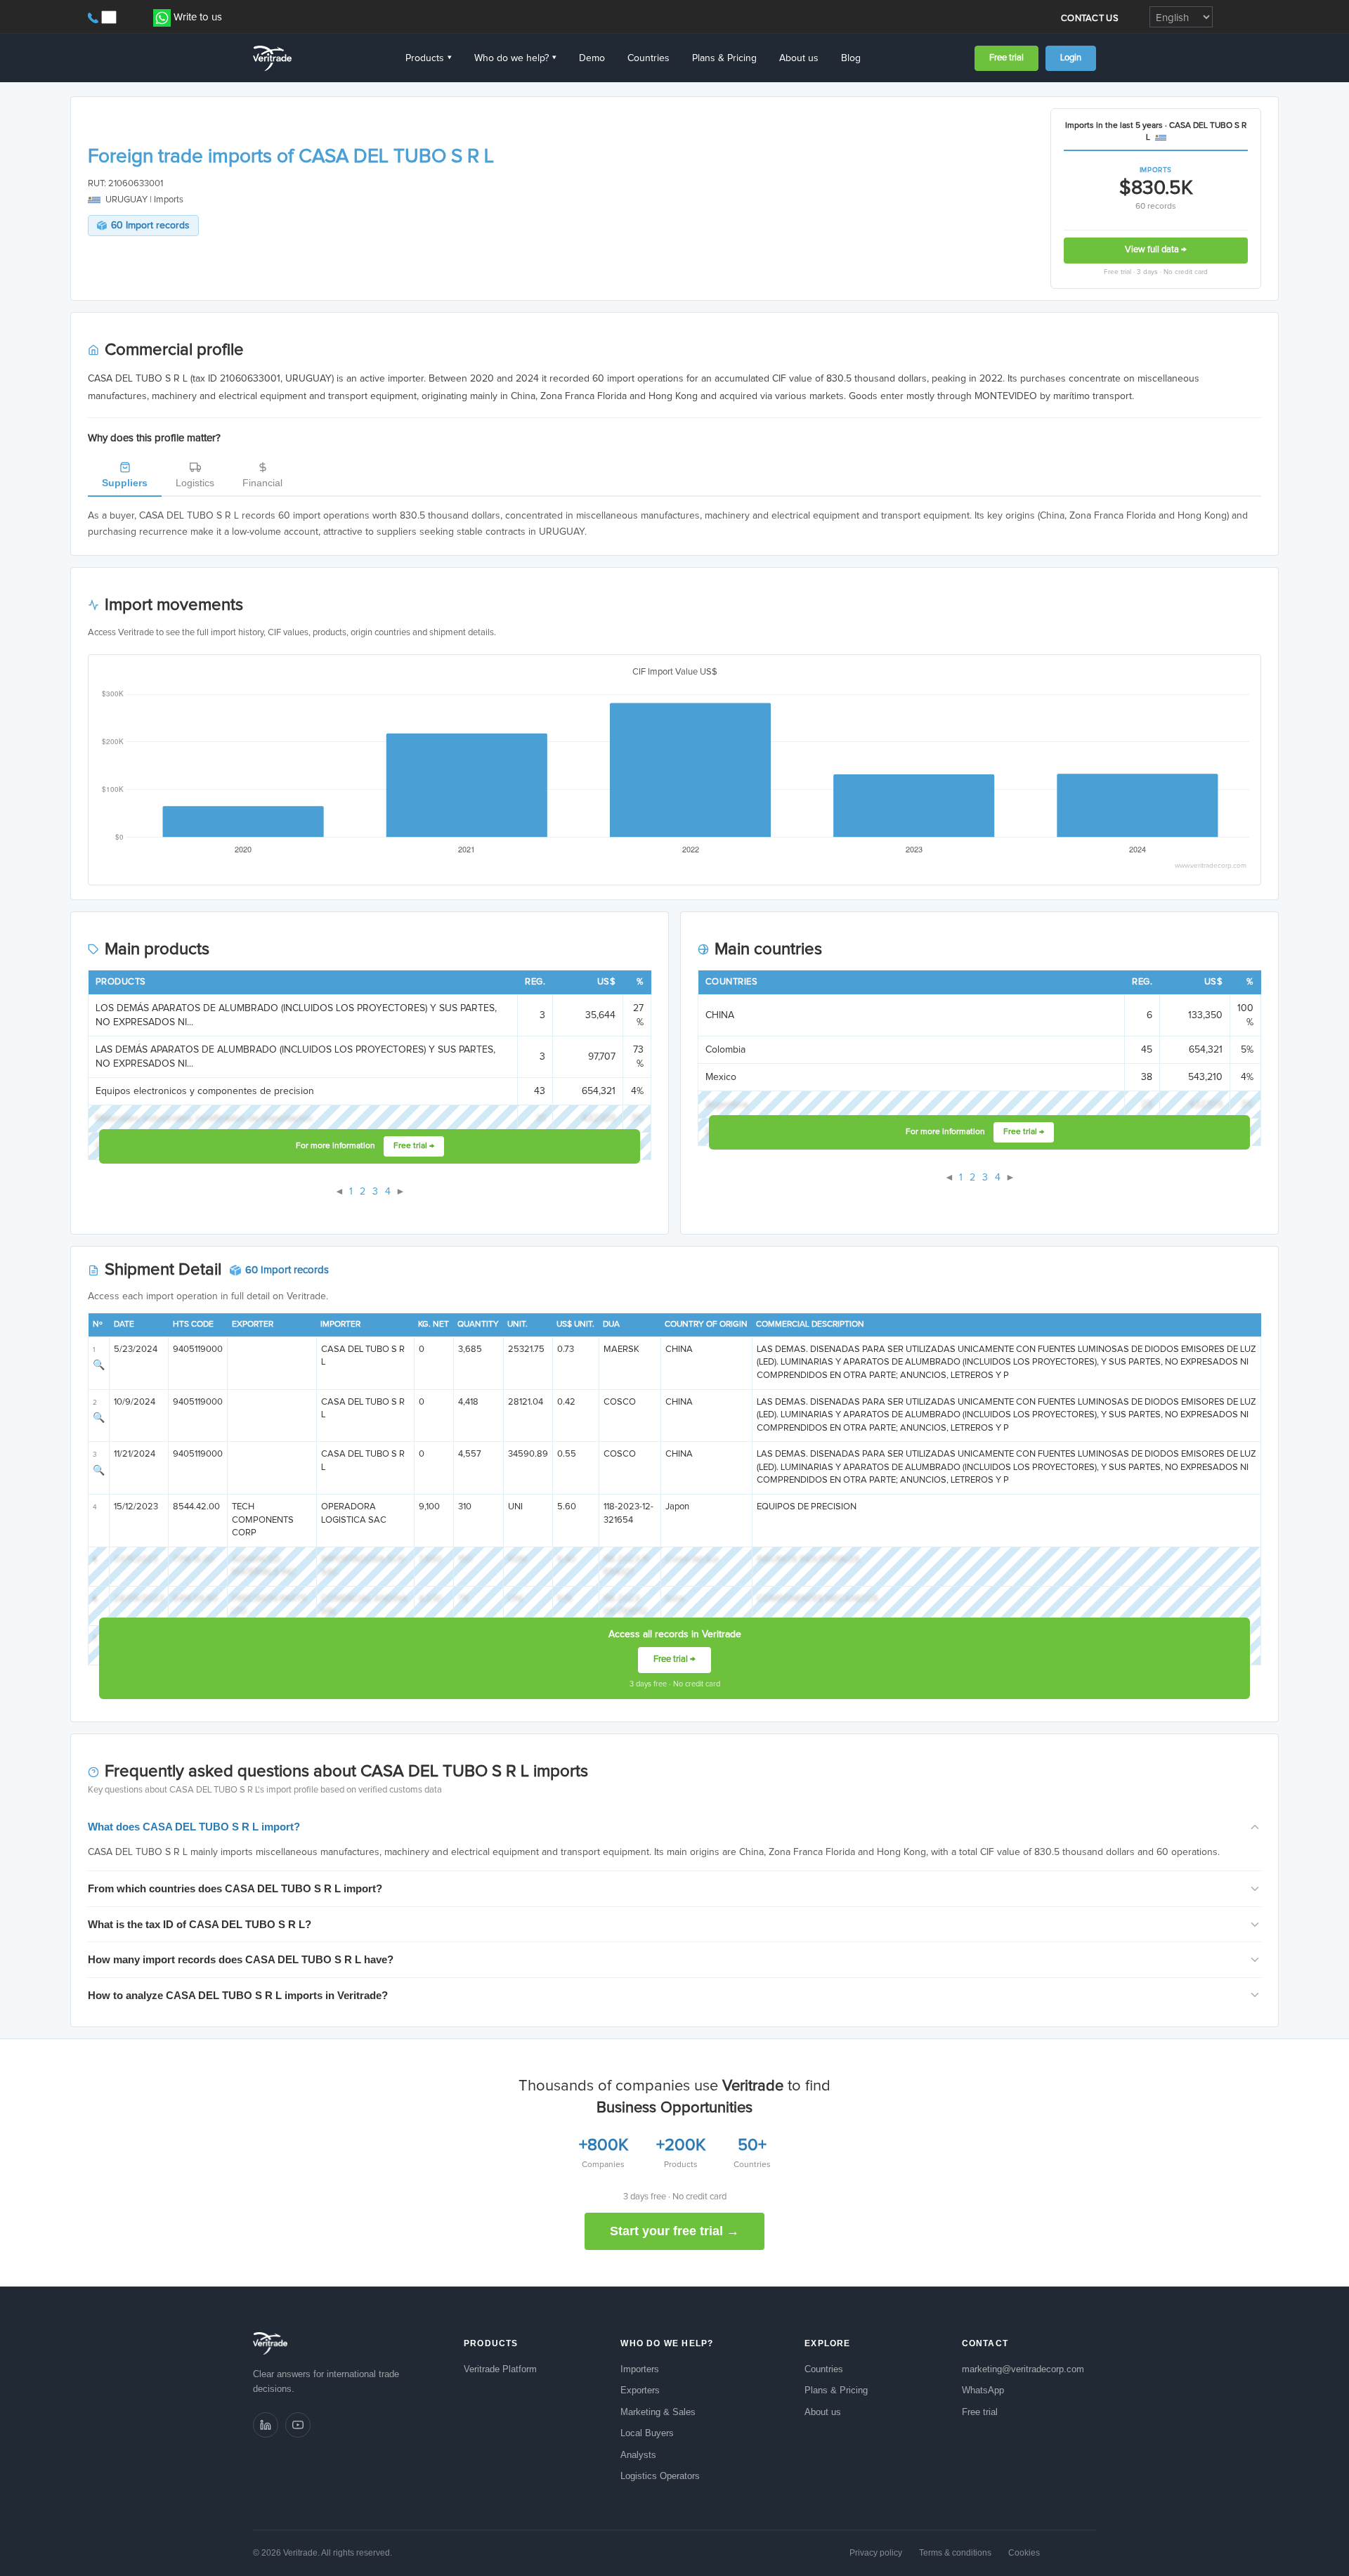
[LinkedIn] (266, 2425)
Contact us (1090, 19)
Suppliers (125, 483)
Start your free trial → (674, 2231)
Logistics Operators (660, 2476)
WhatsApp (983, 2390)
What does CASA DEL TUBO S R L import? (194, 1827)
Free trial (1006, 58)
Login (1071, 58)
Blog (851, 58)
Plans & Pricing (724, 58)
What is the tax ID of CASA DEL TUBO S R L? (200, 1924)
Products (429, 58)
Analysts (638, 2455)
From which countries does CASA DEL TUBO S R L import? (235, 1888)
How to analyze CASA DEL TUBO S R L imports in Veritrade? (238, 1995)
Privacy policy (876, 2553)
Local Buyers (647, 2433)
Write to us (198, 17)
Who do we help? (515, 58)
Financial (262, 483)
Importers (640, 2369)
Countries (649, 58)
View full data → (1156, 250)
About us (799, 58)
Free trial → (414, 1146)
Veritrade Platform (500, 2369)
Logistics (195, 483)
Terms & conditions (955, 2553)
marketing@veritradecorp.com (1023, 2369)
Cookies (1024, 2553)
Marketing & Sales (658, 2412)
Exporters (640, 2390)
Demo (592, 58)
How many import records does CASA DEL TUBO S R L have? (241, 1959)
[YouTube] (298, 2425)
